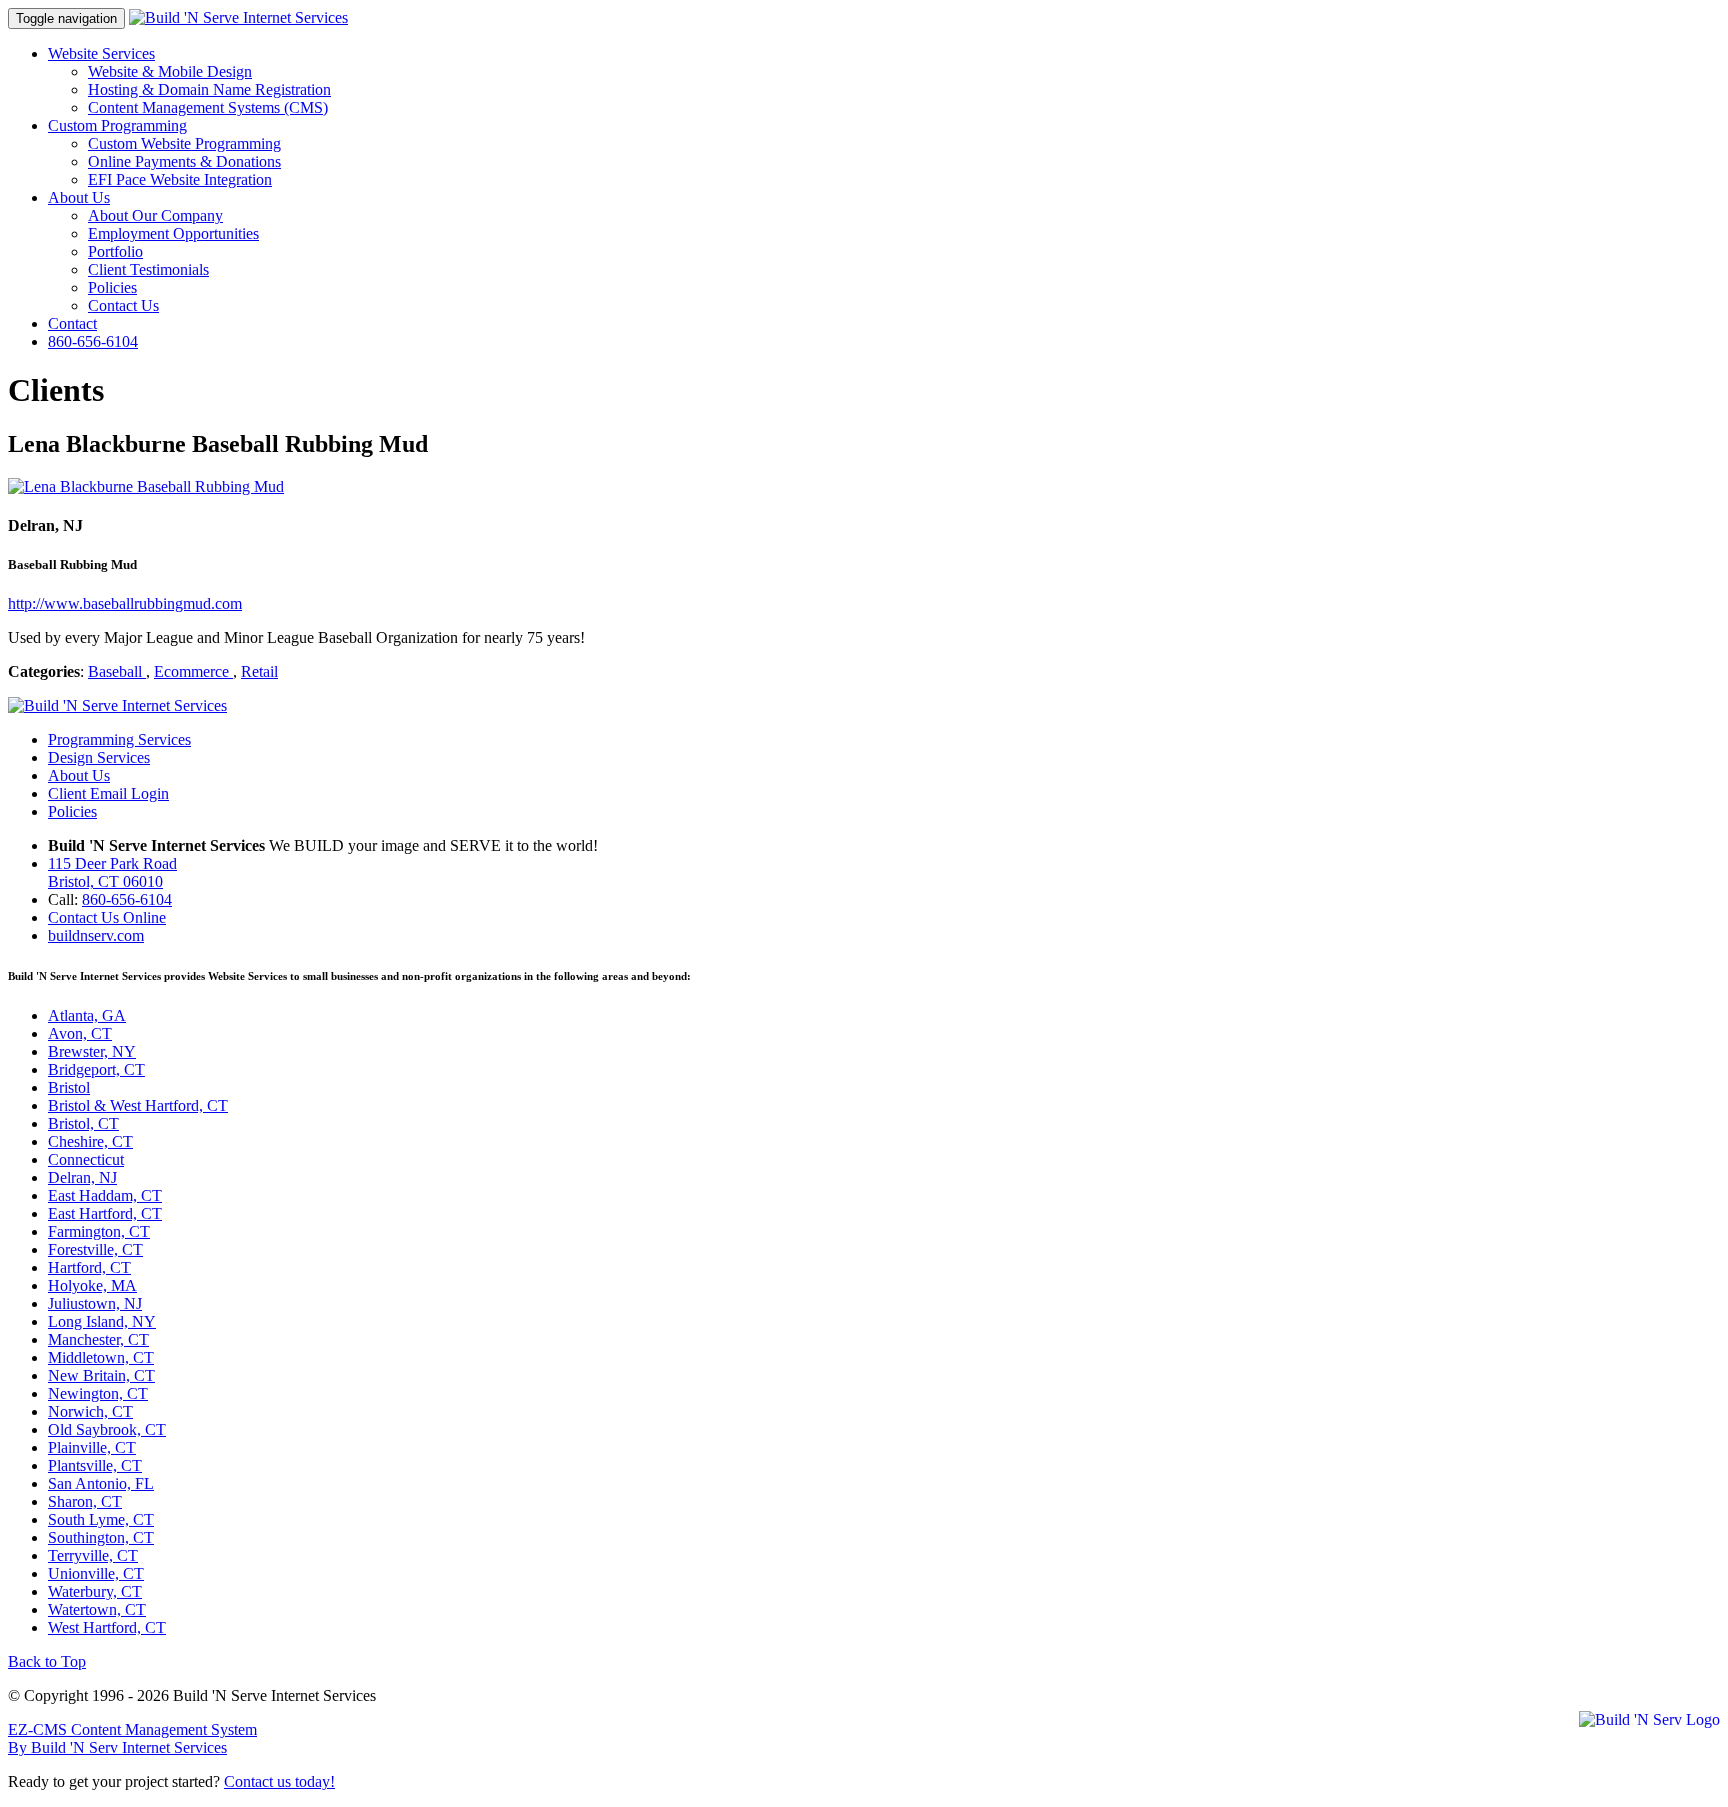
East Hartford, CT (105, 1213)
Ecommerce (193, 671)
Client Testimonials (148, 269)
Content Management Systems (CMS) (208, 107)
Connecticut (86, 1159)
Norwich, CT (90, 1411)
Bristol (69, 1087)
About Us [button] (79, 197)
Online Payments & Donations (184, 161)
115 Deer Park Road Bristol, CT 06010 (112, 872)
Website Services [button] (101, 53)
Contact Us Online (107, 917)
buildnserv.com (96, 935)
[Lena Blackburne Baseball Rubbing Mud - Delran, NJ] (146, 486)
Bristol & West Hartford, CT (138, 1105)
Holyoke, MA (92, 1285)
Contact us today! (279, 1781)
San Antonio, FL (101, 1483)
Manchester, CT (98, 1339)
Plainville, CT (92, 1447)
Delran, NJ (82, 1177)
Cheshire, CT (90, 1141)
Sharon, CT (85, 1501)
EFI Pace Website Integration (180, 179)
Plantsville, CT (95, 1465)
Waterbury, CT (95, 1591)
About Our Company (155, 215)
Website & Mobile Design (170, 71)
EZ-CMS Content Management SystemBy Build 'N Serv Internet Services (132, 1738)
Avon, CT (80, 1033)
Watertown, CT (97, 1609)
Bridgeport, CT (96, 1069)
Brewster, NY (92, 1051)
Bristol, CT (83, 1123)
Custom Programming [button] (117, 125)
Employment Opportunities (173, 233)
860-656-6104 (93, 341)
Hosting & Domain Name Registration (209, 89)
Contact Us (123, 305)
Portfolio (115, 251)
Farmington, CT (99, 1231)
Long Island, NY (102, 1321)
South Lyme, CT (101, 1519)
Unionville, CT (96, 1573)
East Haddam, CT (105, 1195)
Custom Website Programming (184, 143)
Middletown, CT (101, 1357)
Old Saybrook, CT (107, 1429)
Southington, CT (101, 1537)
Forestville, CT (95, 1249)
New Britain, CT (101, 1375)
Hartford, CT (89, 1267)
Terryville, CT (93, 1555)
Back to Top (47, 1661)
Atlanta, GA (87, 1015)
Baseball (117, 671)
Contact (72, 323)
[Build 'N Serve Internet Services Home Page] (117, 705)
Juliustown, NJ (95, 1303)
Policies (112, 287)
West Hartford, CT (107, 1627)
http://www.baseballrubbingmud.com (125, 603)
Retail (259, 671)
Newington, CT (98, 1393)
